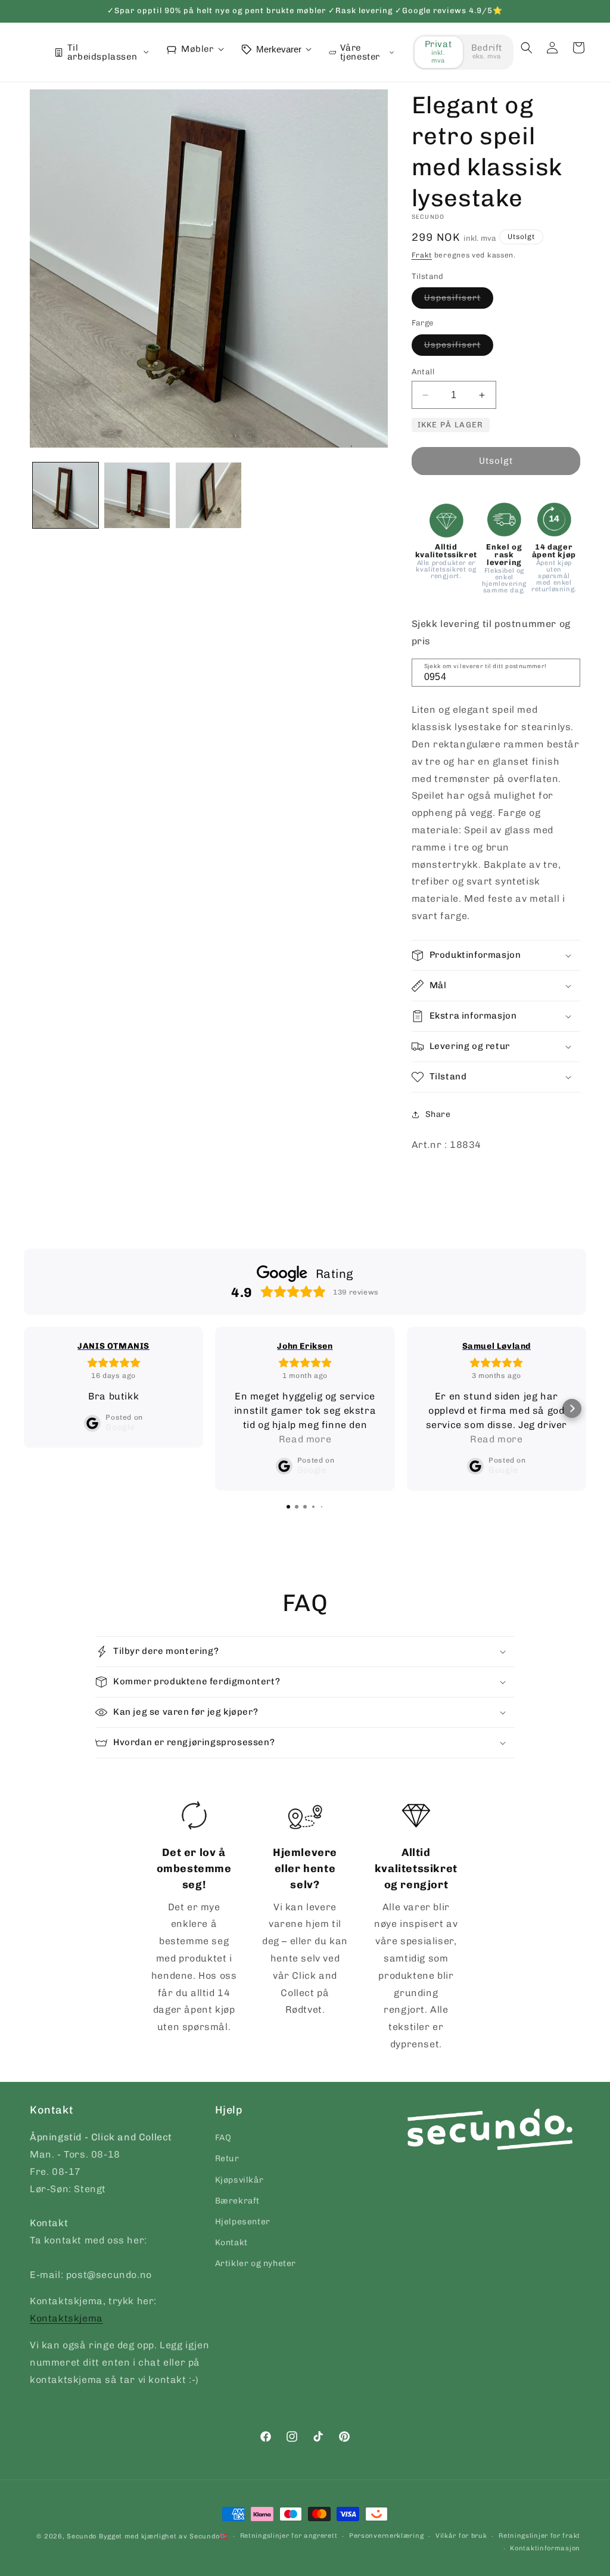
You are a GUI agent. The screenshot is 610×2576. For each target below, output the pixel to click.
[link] (194, 1919)
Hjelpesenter (243, 2222)
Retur (227, 2158)
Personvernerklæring (386, 2536)
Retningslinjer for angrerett (289, 2536)
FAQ (223, 2138)
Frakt (422, 255)
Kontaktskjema (66, 2318)
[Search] (567, 672)
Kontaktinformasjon (545, 2548)
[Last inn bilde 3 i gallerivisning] (208, 495)
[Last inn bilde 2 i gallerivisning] (137, 495)
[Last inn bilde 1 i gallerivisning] (66, 495)
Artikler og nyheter (256, 2263)
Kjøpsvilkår (239, 2180)
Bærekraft (237, 2201)
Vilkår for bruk (461, 2536)
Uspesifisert (459, 300)
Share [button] (438, 1114)
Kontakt (231, 2243)
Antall (423, 372)
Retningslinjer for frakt (539, 2536)
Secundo (82, 2536)
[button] (527, 48)
